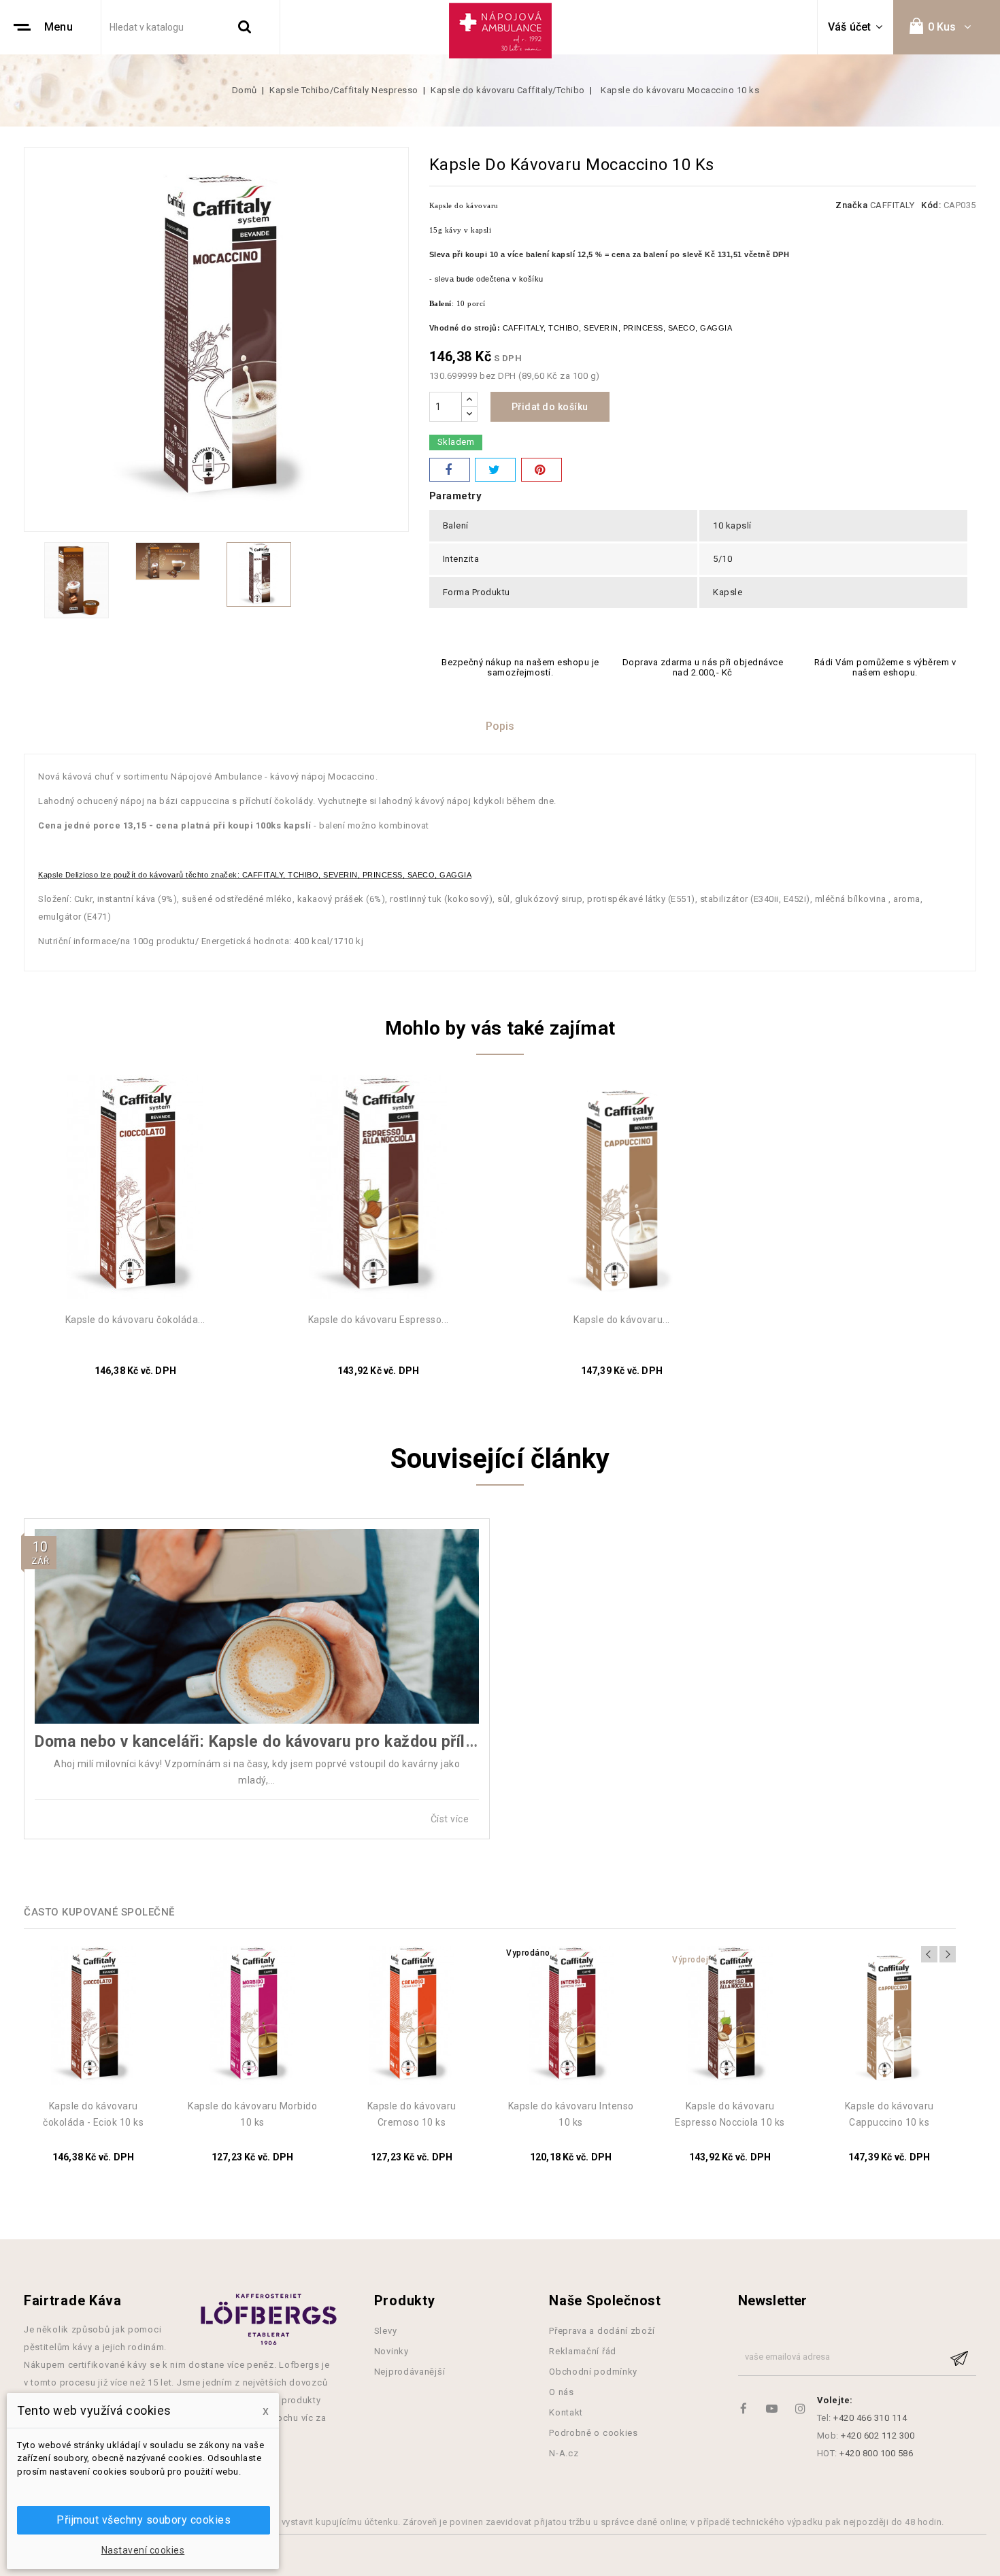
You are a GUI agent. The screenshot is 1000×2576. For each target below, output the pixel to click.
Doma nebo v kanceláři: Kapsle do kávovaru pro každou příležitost (276, 1742)
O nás (562, 2392)
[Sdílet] (450, 470)
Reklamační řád (583, 2351)
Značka (851, 205)
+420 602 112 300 (878, 2436)
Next (948, 1954)
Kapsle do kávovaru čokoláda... (135, 1320)
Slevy (386, 2331)
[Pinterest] (541, 470)
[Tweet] (495, 470)
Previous (929, 1954)
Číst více (451, 1819)
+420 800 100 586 (876, 2453)
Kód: (931, 205)
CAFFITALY (893, 205)
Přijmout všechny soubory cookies (144, 2520)
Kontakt (566, 2412)
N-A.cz (564, 2453)
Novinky (391, 2351)
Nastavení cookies (143, 2550)
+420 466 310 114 (870, 2418)
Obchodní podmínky (593, 2372)
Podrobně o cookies (594, 2433)
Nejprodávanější (410, 2372)
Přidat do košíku (550, 407)
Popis (500, 726)
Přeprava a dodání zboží (602, 2331)
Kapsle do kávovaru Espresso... (379, 1320)
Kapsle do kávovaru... (622, 1320)
